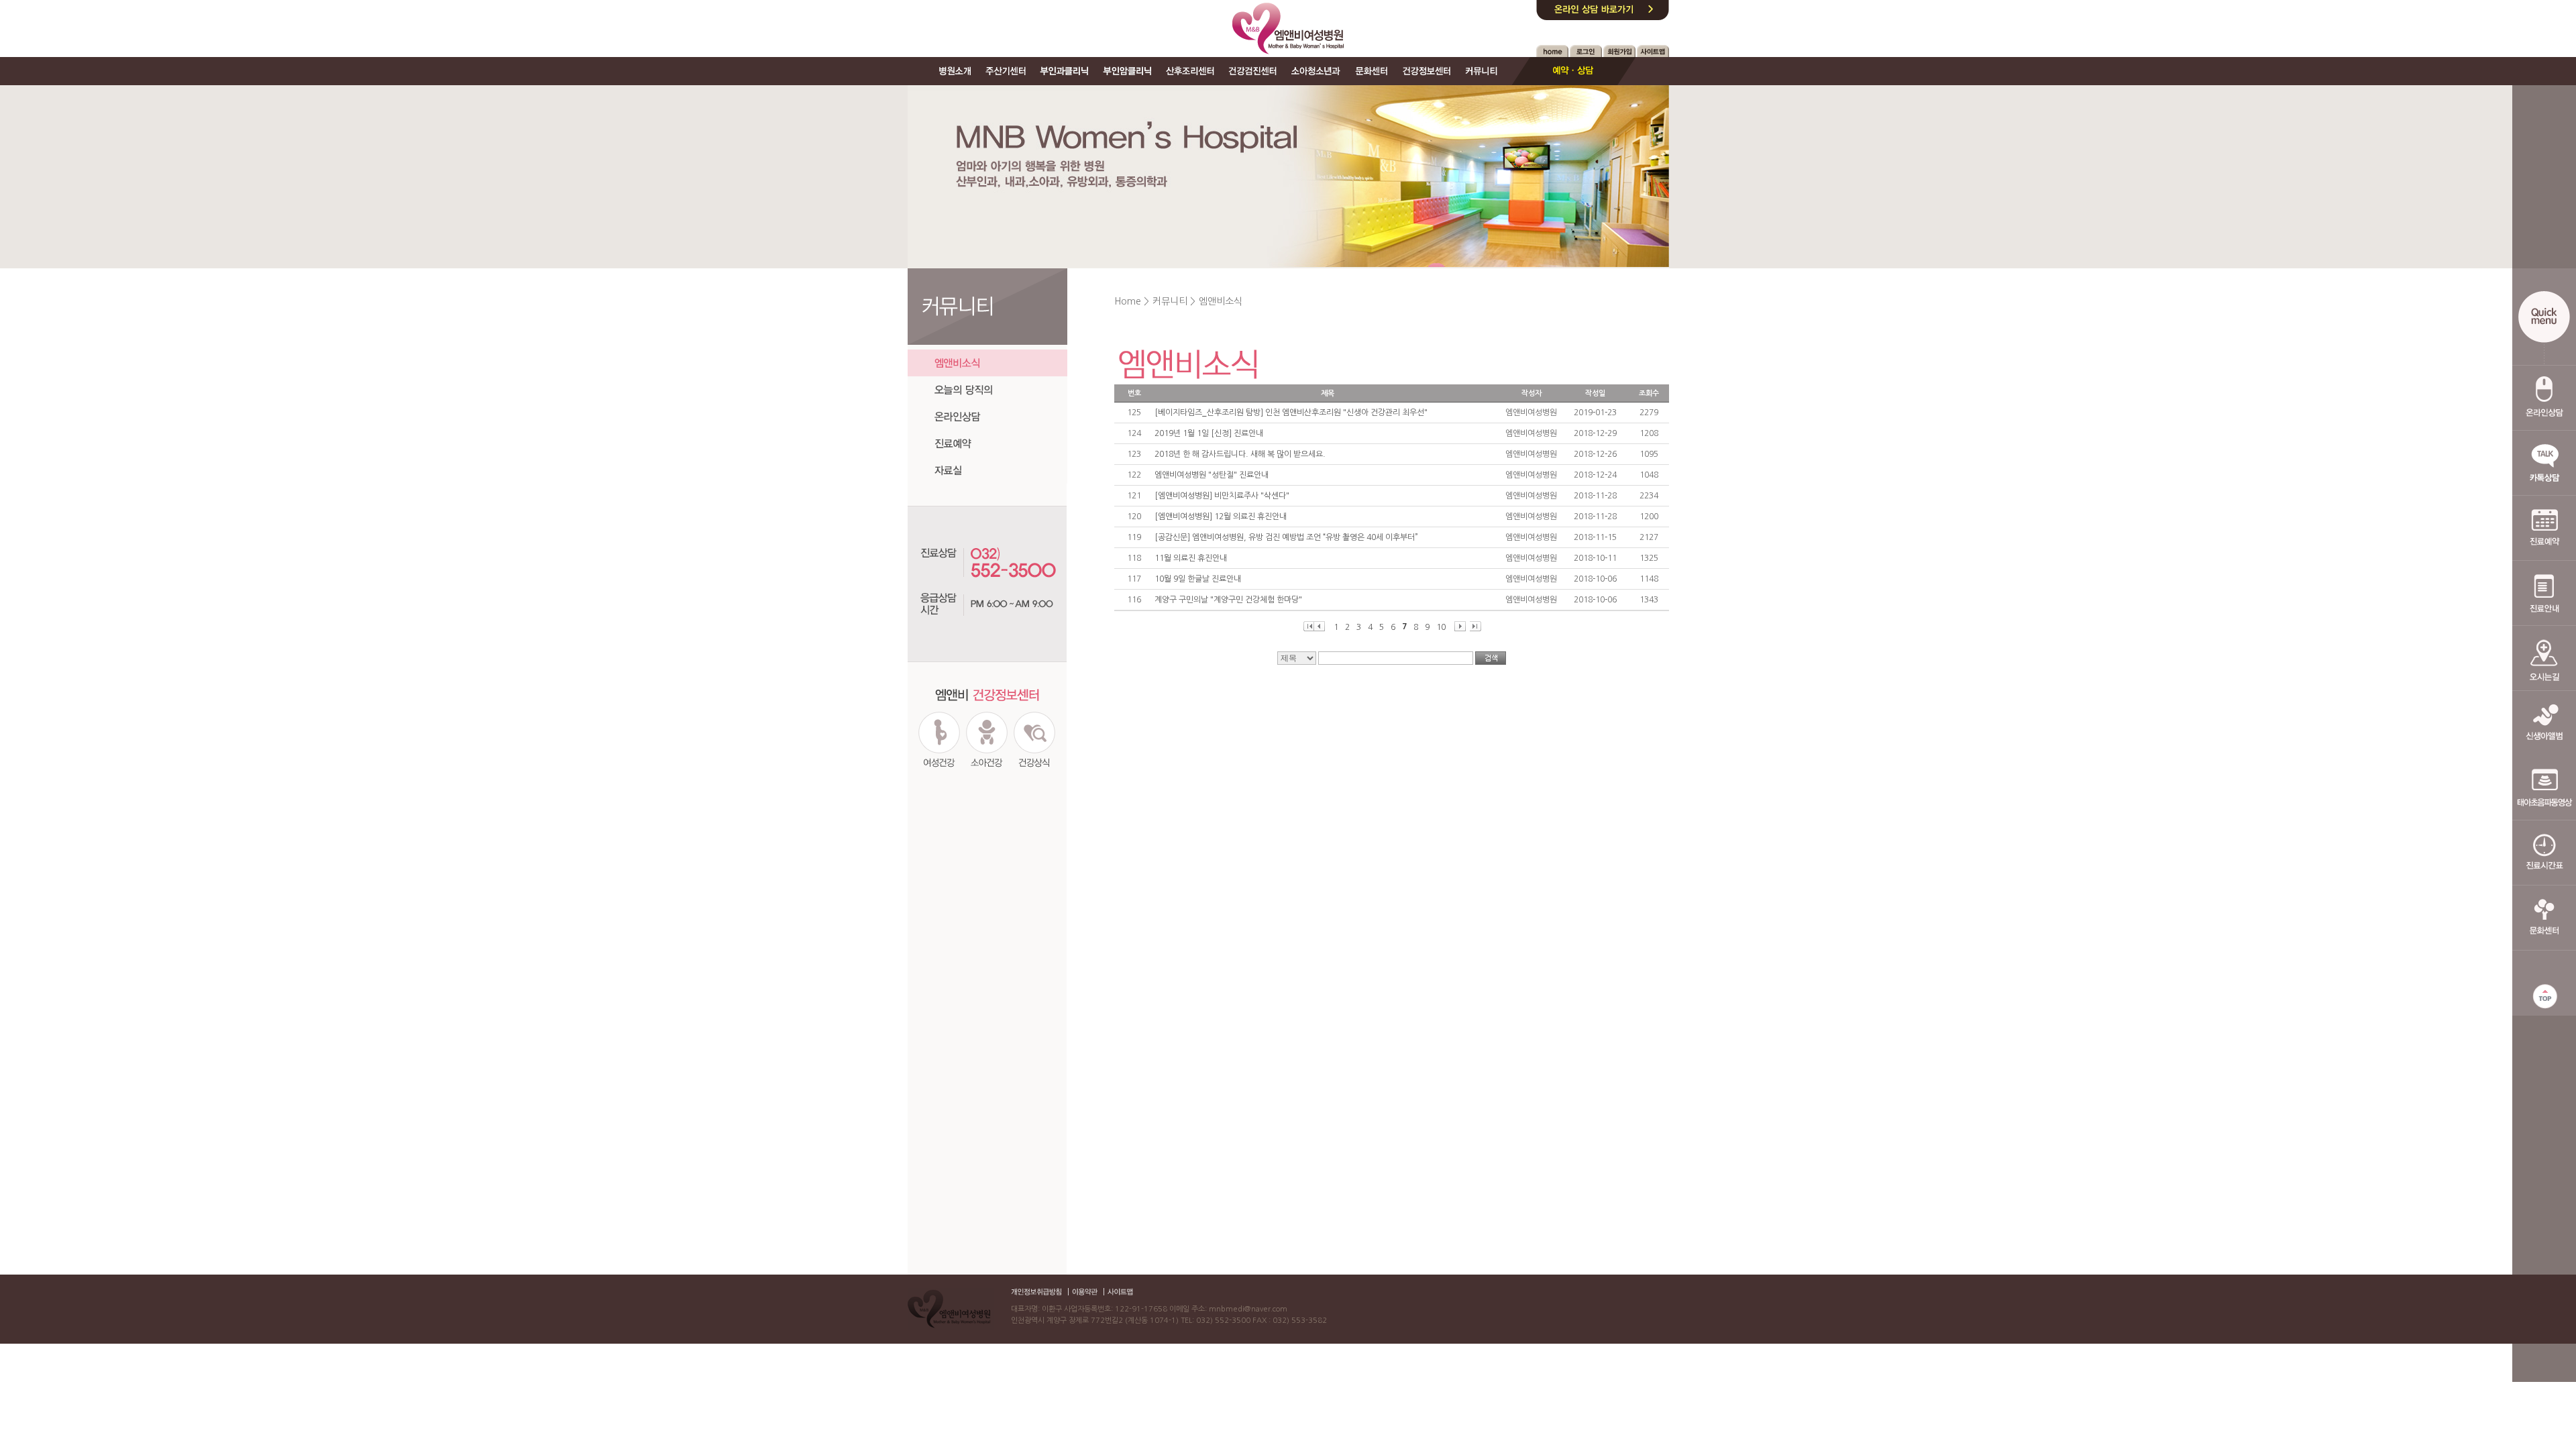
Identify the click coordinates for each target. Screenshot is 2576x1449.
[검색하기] (1491, 658)
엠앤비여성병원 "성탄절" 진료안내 (1212, 475)
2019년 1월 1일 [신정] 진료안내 (1209, 433)
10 (1441, 627)
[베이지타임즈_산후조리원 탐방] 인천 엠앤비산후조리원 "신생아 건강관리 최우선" (1291, 413)
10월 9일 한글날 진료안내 (1198, 579)
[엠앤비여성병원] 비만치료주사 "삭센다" (1222, 496)
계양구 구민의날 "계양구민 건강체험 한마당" (1228, 600)
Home (1128, 301)
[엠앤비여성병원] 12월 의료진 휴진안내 (1221, 517)
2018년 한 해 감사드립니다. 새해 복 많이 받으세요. (1240, 454)
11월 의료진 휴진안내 (1191, 558)
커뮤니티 (1170, 301)
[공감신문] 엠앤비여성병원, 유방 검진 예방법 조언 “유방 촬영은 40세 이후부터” (1286, 537)
